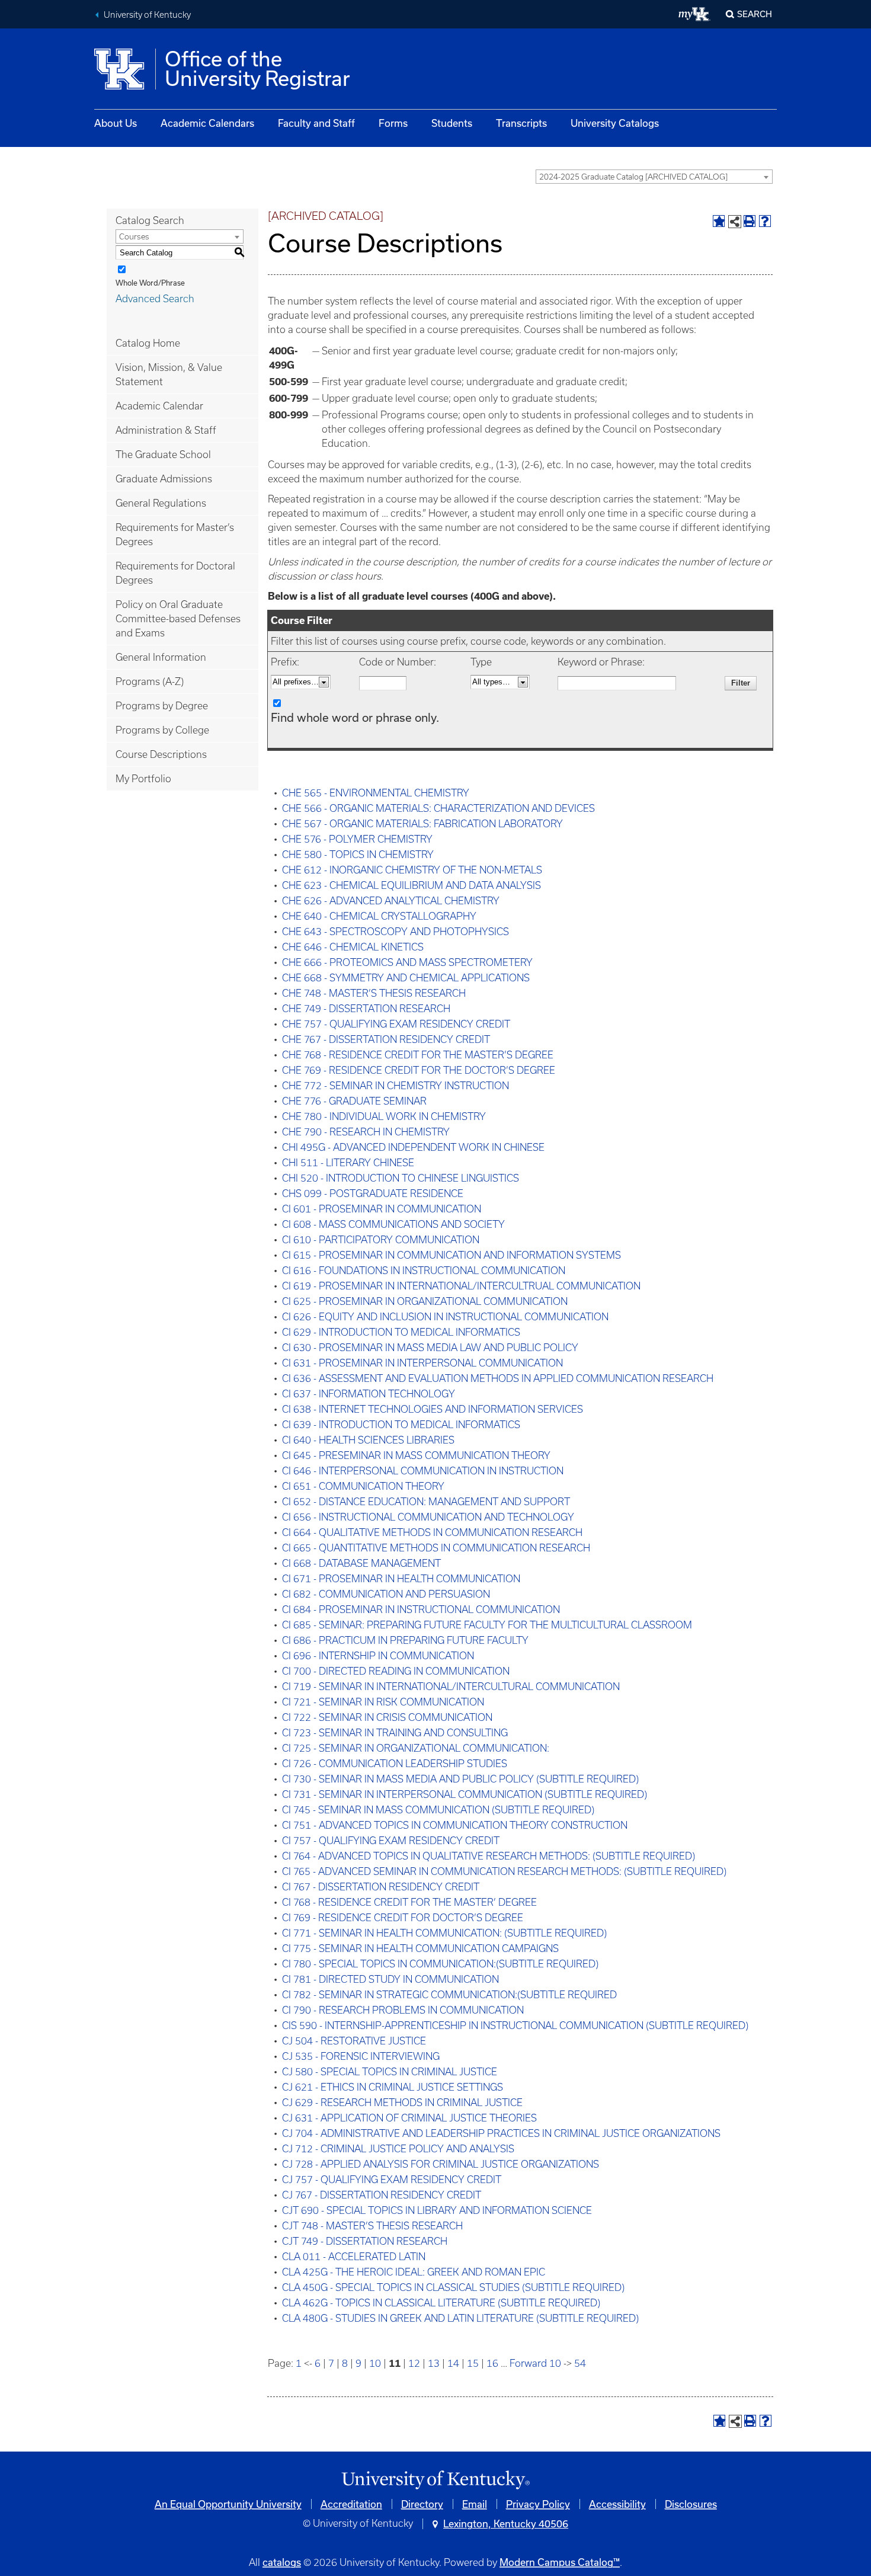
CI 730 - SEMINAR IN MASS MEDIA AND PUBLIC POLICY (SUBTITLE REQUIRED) (460, 1779)
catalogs (282, 2562)
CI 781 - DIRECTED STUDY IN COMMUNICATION (390, 1979)
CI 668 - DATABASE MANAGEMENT (361, 1563)
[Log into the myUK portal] (695, 14)
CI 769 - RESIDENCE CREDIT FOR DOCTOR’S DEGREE (403, 1918)
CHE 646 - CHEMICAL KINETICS (353, 947)
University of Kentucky (147, 15)
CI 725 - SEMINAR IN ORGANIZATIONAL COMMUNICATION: (416, 1748)
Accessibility (617, 2504)
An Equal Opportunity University (228, 2504)
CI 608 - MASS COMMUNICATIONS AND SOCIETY (393, 1224)
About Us (116, 123)
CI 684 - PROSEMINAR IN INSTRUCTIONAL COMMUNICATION (421, 1609)
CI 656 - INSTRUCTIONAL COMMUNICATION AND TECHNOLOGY (428, 1517)
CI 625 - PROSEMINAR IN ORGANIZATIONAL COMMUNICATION (425, 1301)
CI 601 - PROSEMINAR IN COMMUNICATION (382, 1209)
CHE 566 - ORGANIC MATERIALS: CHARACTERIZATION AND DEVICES (438, 808)
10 (375, 2363)
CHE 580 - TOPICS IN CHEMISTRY (358, 855)
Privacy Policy (538, 2504)
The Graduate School (163, 455)
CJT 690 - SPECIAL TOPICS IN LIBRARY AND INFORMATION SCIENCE (437, 2210)
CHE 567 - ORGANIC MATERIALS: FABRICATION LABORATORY (422, 824)
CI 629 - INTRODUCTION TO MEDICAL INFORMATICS (401, 1332)
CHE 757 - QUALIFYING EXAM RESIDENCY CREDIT (396, 1024)
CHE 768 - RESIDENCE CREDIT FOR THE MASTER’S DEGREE (418, 1055)
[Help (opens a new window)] (765, 221)
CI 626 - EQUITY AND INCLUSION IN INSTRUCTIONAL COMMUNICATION (445, 1317)
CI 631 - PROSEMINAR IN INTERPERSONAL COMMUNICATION (422, 1363)
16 (492, 2363)
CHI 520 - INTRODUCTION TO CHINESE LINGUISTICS (401, 1178)
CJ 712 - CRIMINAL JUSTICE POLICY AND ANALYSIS (398, 2149)
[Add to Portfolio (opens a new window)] (719, 221)
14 (453, 2363)
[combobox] (654, 177)
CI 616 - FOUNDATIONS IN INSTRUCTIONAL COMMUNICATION (424, 1271)
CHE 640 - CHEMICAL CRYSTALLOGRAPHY (379, 916)
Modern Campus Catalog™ (560, 2562)
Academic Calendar (159, 406)
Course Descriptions (161, 754)
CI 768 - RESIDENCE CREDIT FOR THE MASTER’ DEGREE (409, 1902)
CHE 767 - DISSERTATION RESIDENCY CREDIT (386, 1039)
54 (580, 2363)
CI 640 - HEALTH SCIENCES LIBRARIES (368, 1440)
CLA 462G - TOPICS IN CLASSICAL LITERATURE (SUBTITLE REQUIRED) (441, 2303)
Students (452, 123)
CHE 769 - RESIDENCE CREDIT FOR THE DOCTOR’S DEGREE (419, 1070)
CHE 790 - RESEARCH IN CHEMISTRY (366, 1132)
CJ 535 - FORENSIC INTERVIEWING (361, 2056)
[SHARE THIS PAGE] (735, 222)
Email (475, 2504)
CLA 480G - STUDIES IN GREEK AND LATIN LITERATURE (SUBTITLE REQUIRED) (460, 2318)
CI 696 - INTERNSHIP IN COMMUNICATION (378, 1656)
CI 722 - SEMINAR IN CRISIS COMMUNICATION (387, 1717)
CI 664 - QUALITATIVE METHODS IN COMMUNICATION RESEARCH (432, 1532)
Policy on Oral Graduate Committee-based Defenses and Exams (178, 619)
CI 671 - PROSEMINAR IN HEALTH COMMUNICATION (401, 1579)
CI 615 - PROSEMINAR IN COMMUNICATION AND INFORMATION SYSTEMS (451, 1255)
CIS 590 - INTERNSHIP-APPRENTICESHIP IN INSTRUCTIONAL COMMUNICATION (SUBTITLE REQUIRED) (515, 2025)
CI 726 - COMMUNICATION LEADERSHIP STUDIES (395, 1764)
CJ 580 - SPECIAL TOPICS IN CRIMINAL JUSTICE (390, 2072)
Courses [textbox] (134, 237)
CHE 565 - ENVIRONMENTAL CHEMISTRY (376, 793)
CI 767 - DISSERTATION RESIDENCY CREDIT (381, 1887)
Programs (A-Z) (150, 681)
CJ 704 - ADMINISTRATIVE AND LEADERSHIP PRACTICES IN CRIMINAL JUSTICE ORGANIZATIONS (501, 2133)
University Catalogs (615, 123)
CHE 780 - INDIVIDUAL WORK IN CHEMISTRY (384, 1116)
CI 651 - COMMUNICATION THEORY (363, 1486)
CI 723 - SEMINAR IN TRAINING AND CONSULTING (395, 1733)
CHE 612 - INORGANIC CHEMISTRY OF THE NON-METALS (412, 870)
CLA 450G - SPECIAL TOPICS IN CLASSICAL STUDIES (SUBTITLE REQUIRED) (453, 2287)
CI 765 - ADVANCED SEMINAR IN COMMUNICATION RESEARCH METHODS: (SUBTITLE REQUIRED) (504, 1871)
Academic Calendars (207, 123)
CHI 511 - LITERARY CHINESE (348, 1163)
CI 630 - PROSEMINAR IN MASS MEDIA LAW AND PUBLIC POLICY (430, 1348)
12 (414, 2363)
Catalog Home (148, 343)
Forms (393, 123)
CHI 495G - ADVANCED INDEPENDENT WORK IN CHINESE (413, 1147)
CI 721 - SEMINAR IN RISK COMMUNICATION (383, 1702)
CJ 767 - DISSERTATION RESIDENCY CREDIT (382, 2195)
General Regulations (161, 503)
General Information (161, 657)
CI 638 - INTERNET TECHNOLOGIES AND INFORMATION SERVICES (433, 1409)
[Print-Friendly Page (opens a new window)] (750, 221)
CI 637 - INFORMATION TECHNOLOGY (369, 1394)
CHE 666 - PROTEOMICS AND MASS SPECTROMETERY (407, 962)
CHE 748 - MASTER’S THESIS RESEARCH (374, 993)
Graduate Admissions (164, 479)
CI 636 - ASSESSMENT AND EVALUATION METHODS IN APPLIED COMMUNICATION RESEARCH (498, 1378)
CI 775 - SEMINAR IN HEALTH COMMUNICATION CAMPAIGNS (420, 1948)
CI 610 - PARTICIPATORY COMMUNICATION (381, 1240)
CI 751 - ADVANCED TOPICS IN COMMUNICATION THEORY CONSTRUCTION (455, 1825)
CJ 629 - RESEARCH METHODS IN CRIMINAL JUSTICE (402, 2103)
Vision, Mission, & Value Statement (169, 375)
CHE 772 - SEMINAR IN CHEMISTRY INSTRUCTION (396, 1086)
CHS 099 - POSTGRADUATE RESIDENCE (373, 1193)
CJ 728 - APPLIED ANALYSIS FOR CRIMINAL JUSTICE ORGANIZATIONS (441, 2164)
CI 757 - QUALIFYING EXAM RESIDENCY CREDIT (391, 1841)
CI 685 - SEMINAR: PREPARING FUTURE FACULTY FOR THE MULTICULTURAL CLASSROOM (487, 1625)
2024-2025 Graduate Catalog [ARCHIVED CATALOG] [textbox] (633, 177)
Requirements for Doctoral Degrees (175, 573)
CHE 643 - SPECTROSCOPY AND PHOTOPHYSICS (396, 932)
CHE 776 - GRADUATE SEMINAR (354, 1101)
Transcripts (521, 123)
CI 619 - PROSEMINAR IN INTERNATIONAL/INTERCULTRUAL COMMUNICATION (461, 1286)
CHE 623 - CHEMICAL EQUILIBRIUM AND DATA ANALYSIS (412, 885)
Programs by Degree (162, 706)
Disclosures (691, 2504)
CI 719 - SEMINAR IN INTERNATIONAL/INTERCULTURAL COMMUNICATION (451, 1687)
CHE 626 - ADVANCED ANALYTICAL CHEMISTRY (391, 901)
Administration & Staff (166, 430)
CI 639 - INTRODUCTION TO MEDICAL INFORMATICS (401, 1425)
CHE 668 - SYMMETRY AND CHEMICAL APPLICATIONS (406, 978)
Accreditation (351, 2504)
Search (755, 14)
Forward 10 (535, 2363)
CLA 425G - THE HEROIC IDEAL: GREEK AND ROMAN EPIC (414, 2272)
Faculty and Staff (316, 123)
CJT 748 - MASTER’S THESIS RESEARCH (372, 2226)
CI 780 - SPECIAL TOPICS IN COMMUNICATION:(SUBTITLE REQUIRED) (440, 1964)
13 (434, 2363)
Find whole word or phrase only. (355, 717)
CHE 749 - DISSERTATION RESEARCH (366, 1009)
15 (473, 2363)
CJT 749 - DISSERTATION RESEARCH (365, 2241)
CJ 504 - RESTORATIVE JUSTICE (354, 2041)
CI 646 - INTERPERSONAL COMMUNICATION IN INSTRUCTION (423, 1471)
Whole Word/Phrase (150, 283)
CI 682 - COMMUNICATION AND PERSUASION (386, 1594)
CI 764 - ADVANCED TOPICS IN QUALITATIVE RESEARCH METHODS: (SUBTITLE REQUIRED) (489, 1856)
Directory (422, 2504)
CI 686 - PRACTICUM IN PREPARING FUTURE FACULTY (405, 1640)
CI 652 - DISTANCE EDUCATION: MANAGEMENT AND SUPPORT (426, 1502)
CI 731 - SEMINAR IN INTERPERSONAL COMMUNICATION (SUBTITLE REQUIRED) (465, 1794)
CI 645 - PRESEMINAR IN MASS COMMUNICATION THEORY (416, 1455)
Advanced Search (155, 299)
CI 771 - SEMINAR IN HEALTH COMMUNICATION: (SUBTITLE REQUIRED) (444, 1933)
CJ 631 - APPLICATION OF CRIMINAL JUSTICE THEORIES (409, 2118)
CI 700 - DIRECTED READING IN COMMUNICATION (396, 1671)
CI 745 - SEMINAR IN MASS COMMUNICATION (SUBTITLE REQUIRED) (438, 1810)
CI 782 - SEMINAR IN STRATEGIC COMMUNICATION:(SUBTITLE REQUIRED (449, 1995)
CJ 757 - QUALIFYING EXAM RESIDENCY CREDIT (392, 2180)
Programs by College (162, 730)
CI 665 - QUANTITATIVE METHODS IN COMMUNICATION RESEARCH (436, 1548)
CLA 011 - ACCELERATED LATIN (354, 2257)
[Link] (435, 2480)
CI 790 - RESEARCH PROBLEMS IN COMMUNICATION (403, 2010)
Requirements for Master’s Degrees (175, 535)
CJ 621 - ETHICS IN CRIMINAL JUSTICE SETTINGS (393, 2087)
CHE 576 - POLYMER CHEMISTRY (357, 839)
